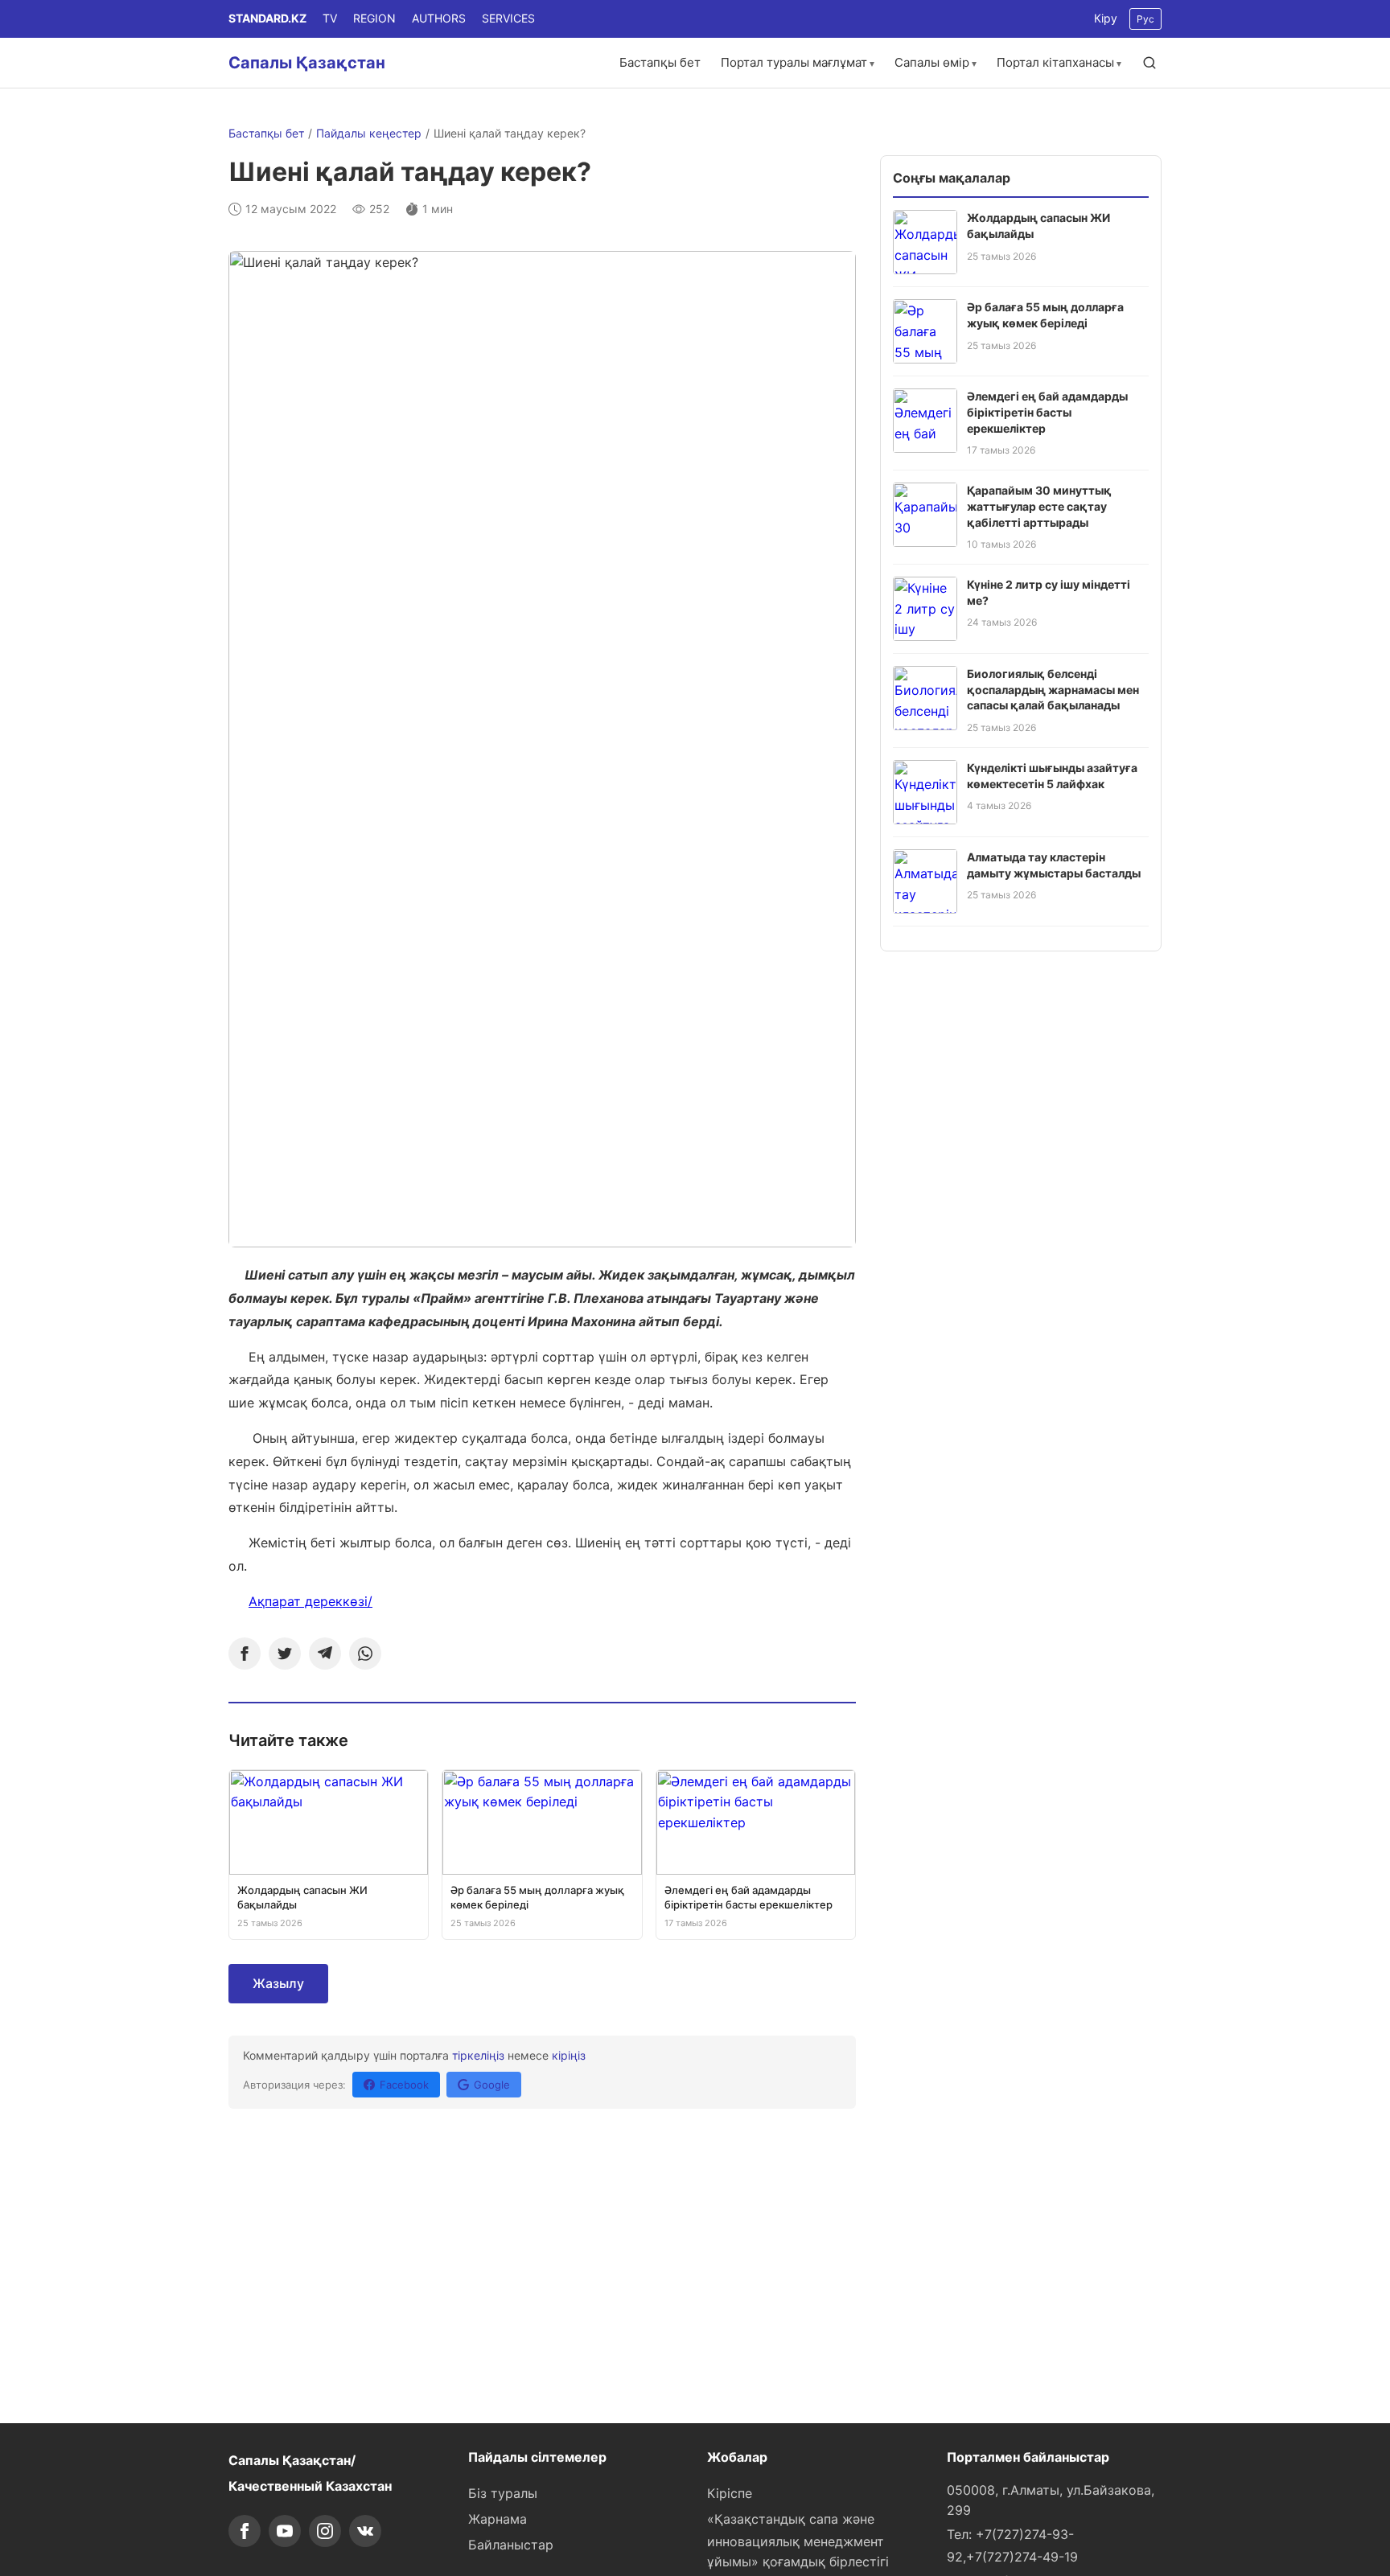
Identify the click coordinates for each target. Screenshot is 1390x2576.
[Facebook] (245, 1654)
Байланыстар (511, 2545)
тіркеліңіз (478, 2055)
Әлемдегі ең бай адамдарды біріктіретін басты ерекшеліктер (1047, 412)
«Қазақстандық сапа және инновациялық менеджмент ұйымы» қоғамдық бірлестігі (798, 2541)
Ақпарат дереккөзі (308, 1601)
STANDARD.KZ (267, 18)
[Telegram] (325, 1654)
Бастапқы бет (660, 62)
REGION (374, 18)
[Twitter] (285, 1654)
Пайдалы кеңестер (369, 133)
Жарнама (498, 2519)
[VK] (365, 2531)
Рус (1145, 19)
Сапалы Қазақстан (307, 63)
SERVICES (508, 18)
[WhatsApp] (365, 1654)
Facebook (404, 2085)
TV (330, 18)
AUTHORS (439, 18)
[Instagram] (325, 2531)
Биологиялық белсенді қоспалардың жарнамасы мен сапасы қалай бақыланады (1053, 689)
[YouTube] (285, 2531)
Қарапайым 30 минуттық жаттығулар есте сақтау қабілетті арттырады (1039, 506)
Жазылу (278, 1983)
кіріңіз (569, 2055)
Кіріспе (730, 2493)
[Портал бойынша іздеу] (1149, 63)
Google (492, 2085)
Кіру (1106, 18)
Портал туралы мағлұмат (794, 62)
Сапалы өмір (932, 62)
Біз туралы (503, 2493)
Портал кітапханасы (1055, 62)
